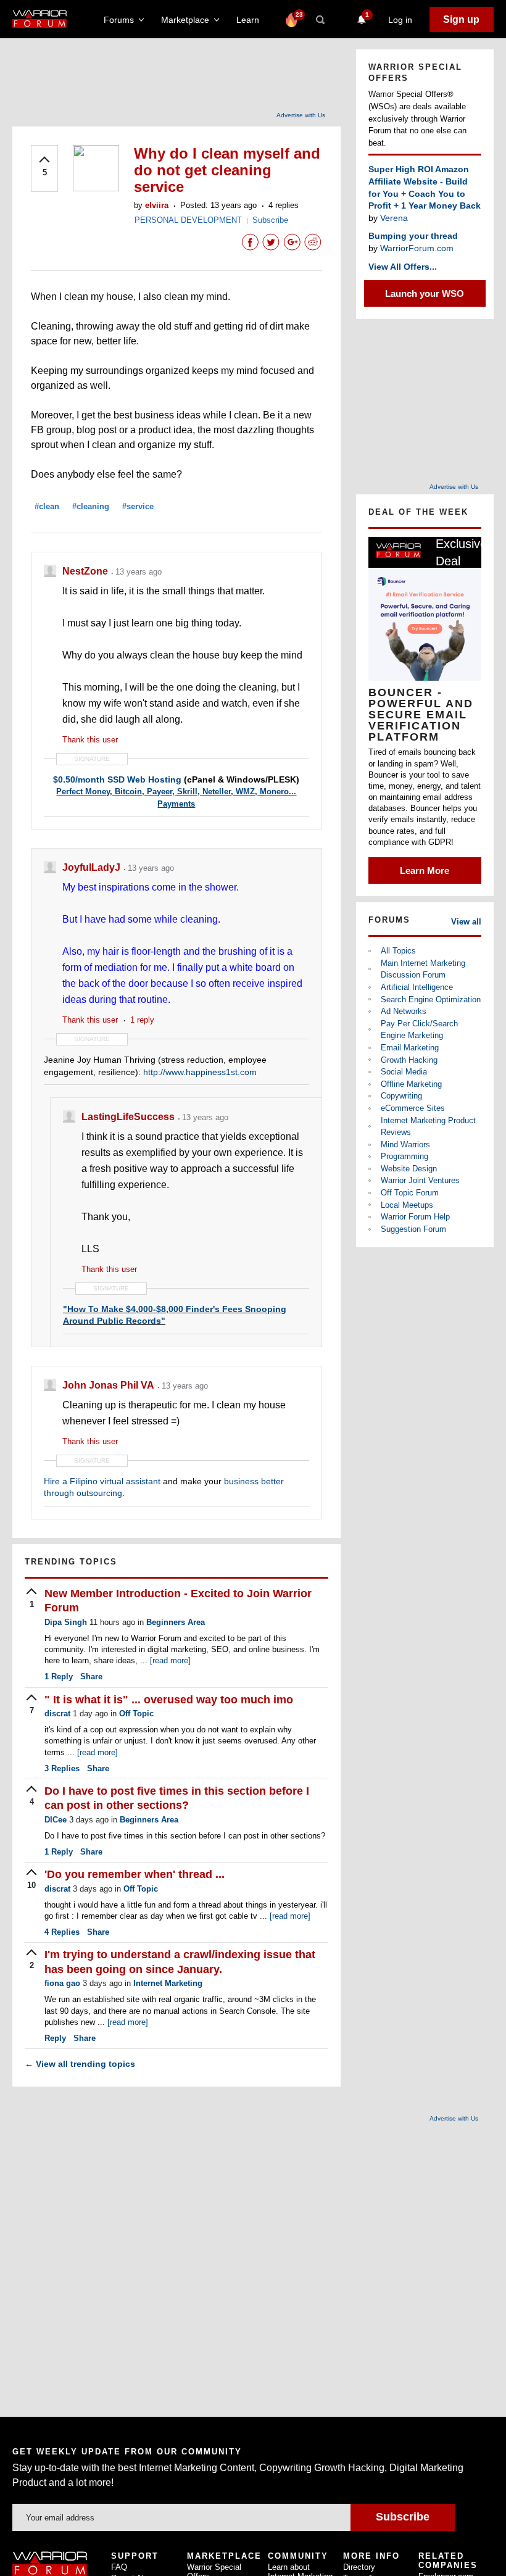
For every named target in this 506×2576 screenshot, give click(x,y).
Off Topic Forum (410, 1193)
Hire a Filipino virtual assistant (102, 1481)
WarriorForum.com (417, 248)
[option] (425, 710)
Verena (394, 218)
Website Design (409, 1169)
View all (466, 922)
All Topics (398, 951)
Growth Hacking (409, 1060)
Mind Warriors (405, 1145)
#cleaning (91, 506)
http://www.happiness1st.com (200, 1072)
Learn (251, 20)
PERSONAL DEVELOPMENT (188, 220)
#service (138, 506)
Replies (62, 1768)
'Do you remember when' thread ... (135, 1874)
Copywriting (401, 1096)
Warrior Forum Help (415, 1217)
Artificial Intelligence (417, 987)
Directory (359, 2567)
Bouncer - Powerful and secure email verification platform (421, 715)
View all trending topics (80, 2064)
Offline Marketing (411, 1084)
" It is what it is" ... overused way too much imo (169, 1700)
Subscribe (270, 220)
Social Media (404, 1072)
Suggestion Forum (413, 1229)
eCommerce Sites (413, 1108)
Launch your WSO (425, 293)
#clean (47, 506)
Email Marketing (410, 1048)
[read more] (170, 1660)
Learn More (425, 870)
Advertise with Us (301, 115)
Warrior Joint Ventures (420, 1180)
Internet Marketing (168, 1983)
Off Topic (136, 1714)
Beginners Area (176, 1622)
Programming (404, 1156)
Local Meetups (407, 1205)
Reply (59, 1676)
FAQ (119, 2567)
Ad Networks (404, 1011)
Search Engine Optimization (431, 999)
